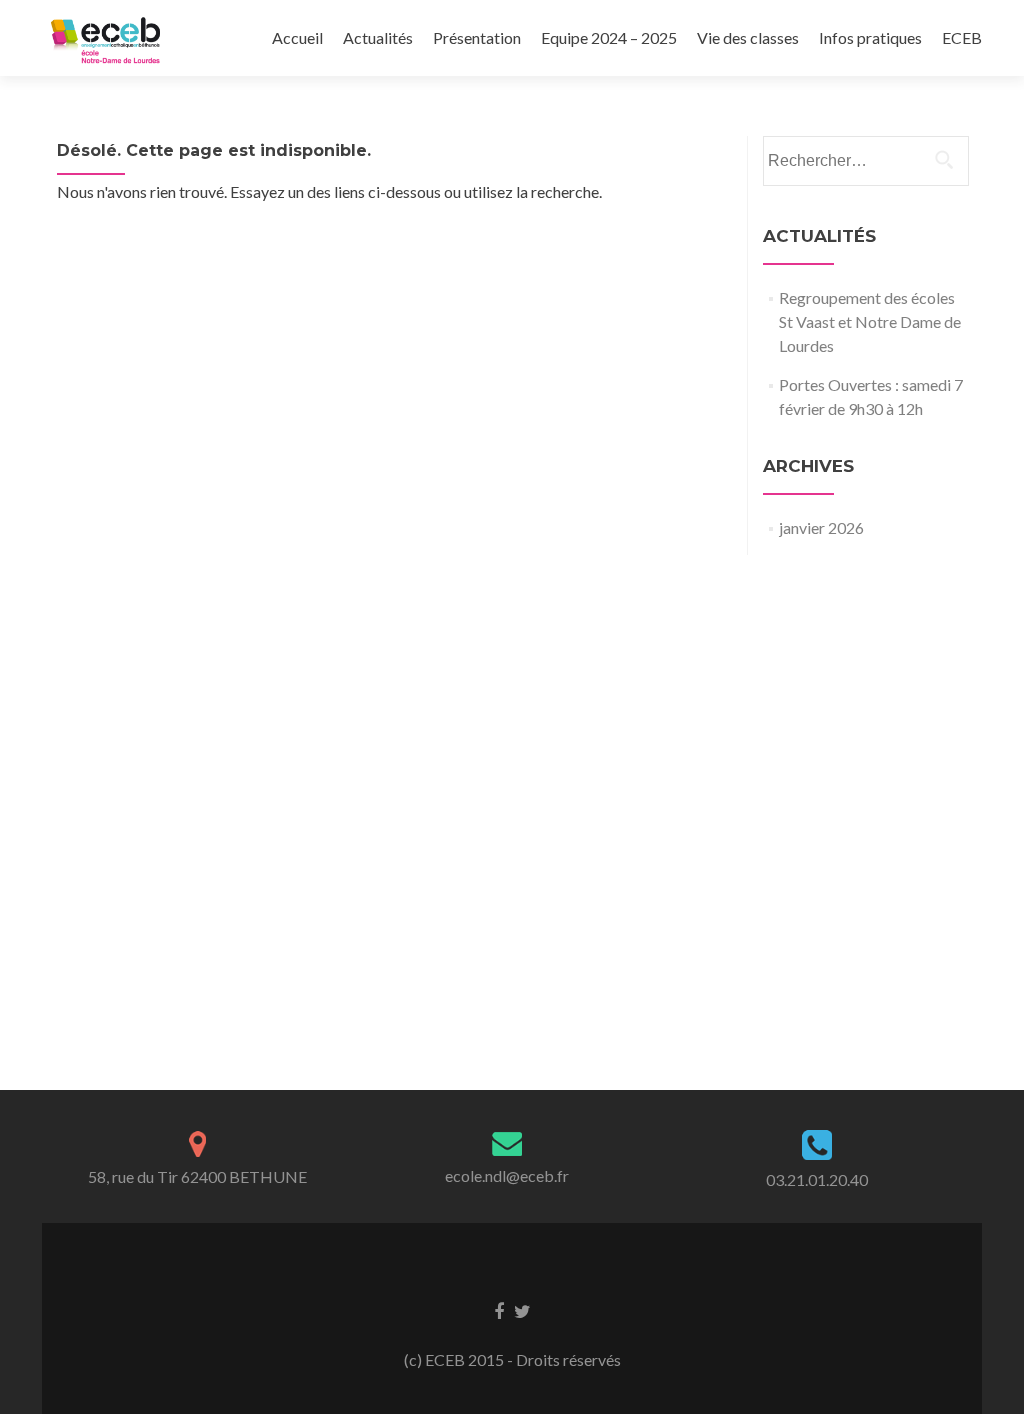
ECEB (962, 37)
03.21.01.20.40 (817, 1179)
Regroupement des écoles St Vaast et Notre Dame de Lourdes (870, 321)
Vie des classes (748, 37)
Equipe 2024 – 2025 (609, 37)
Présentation (477, 37)
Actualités (378, 37)
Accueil (297, 37)
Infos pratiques (870, 37)
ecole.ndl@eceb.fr (507, 1175)
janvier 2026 (821, 527)
